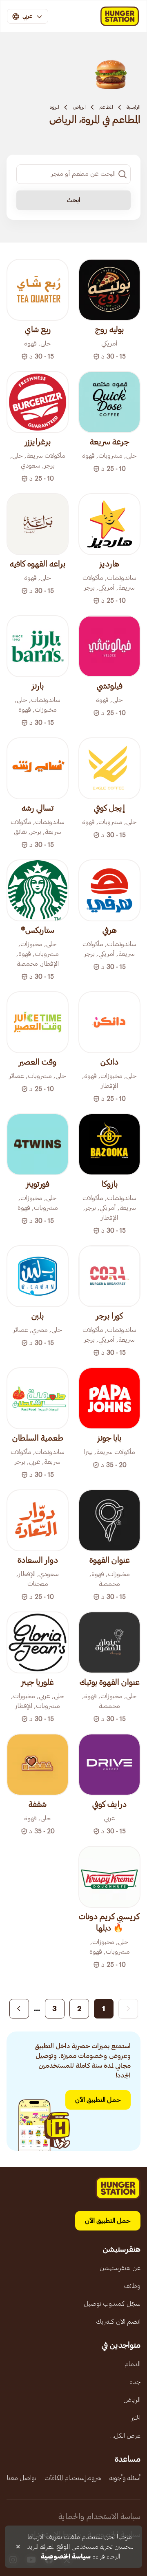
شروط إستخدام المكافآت (73, 2478)
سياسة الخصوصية (66, 2556)
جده (135, 2382)
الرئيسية (134, 107)
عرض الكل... (125, 2436)
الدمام (133, 2364)
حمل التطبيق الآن (98, 2100)
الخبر (136, 2418)
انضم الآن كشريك (118, 2322)
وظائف (132, 2286)
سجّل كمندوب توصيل (112, 2304)
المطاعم (106, 107)
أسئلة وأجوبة (125, 2478)
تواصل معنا (22, 2478)
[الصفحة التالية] (19, 2009)
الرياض (79, 107)
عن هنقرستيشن (120, 2268)
